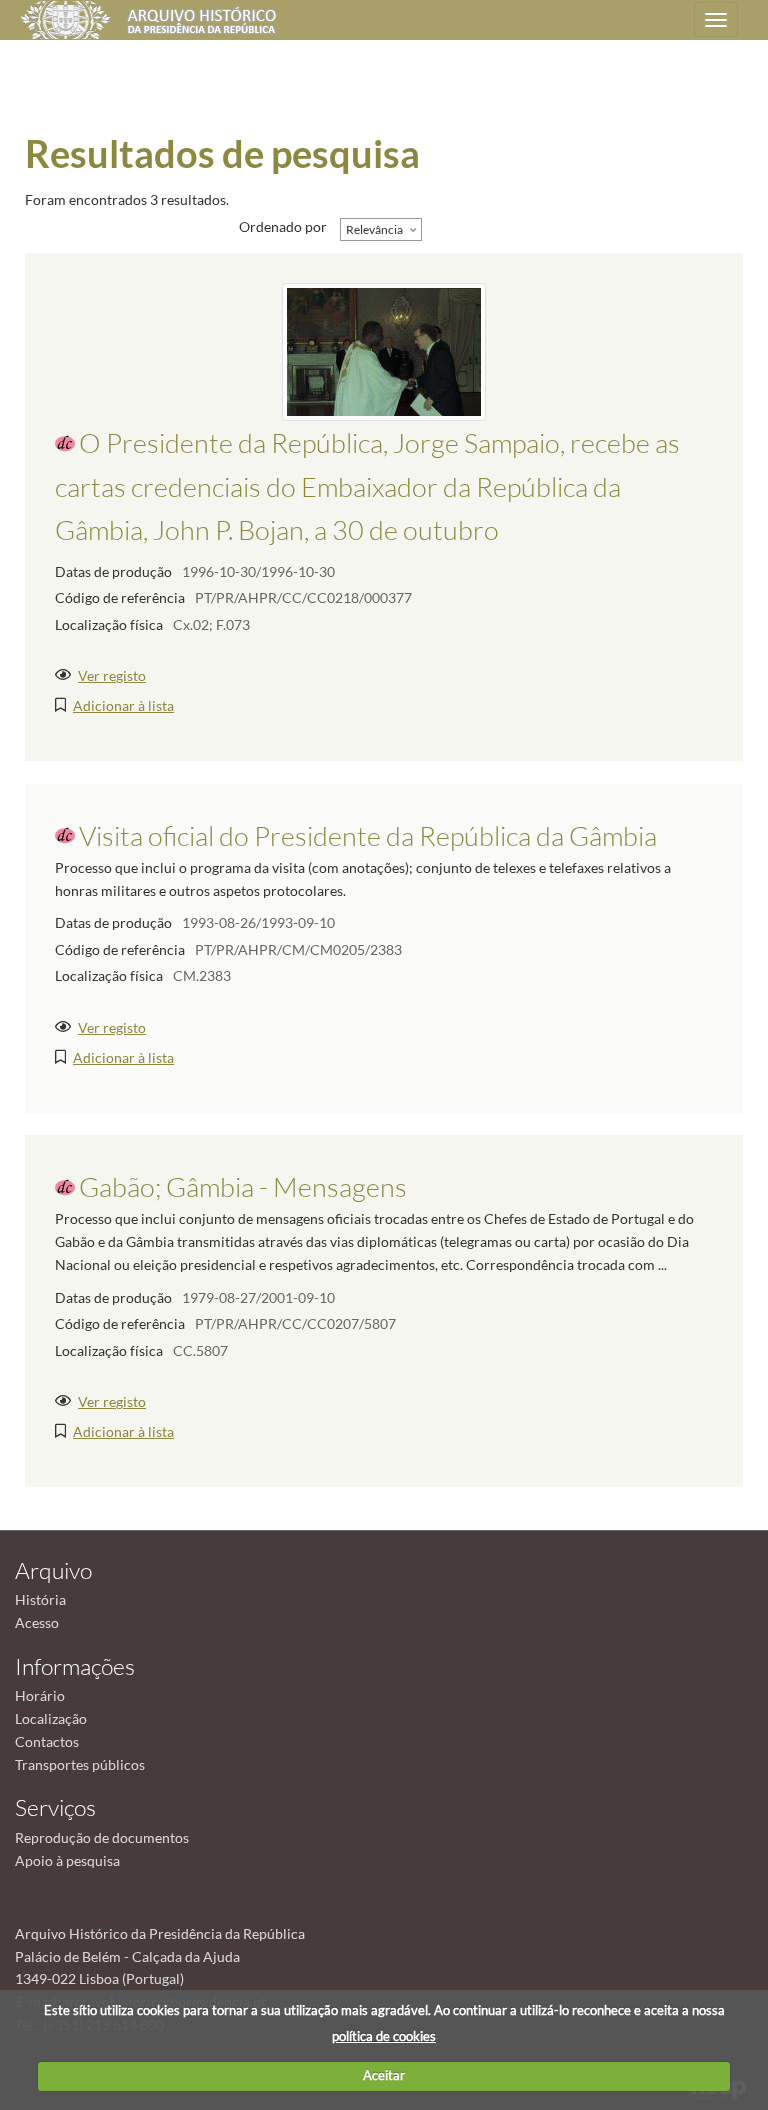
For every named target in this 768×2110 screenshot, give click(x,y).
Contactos (47, 1741)
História (40, 1599)
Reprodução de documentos (102, 1837)
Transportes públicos (80, 1764)
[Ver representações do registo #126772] (384, 350)
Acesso (37, 1622)
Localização (51, 1718)
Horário (40, 1695)
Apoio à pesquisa (67, 1860)
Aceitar (384, 2075)
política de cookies (384, 2036)
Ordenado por (283, 226)
